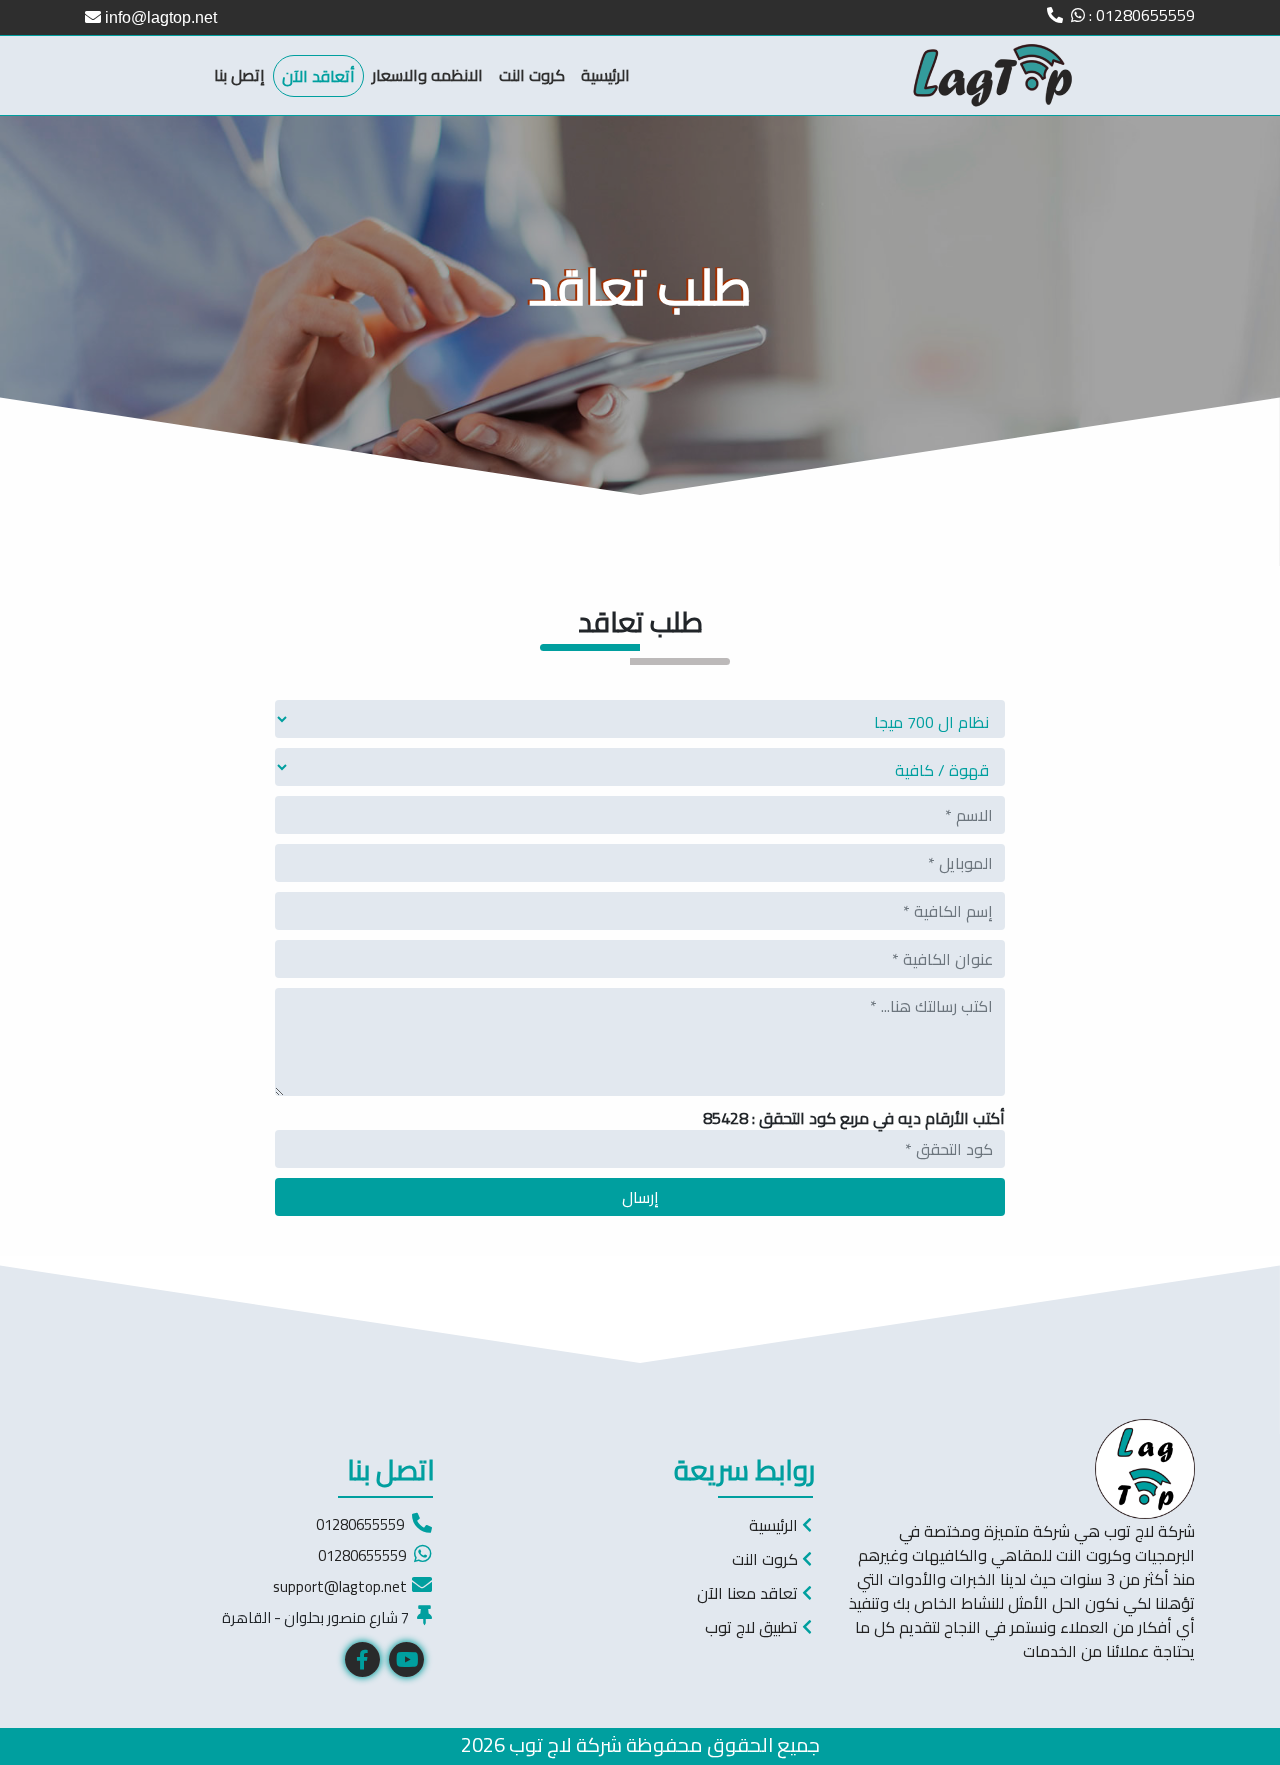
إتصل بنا (239, 75)
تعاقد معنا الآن (749, 1593)
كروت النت (532, 75)
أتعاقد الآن (318, 76)
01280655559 (360, 1524)
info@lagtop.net (159, 17)
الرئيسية (605, 75)
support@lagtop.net (340, 1586)
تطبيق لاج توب (753, 1627)
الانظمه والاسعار (427, 75)
